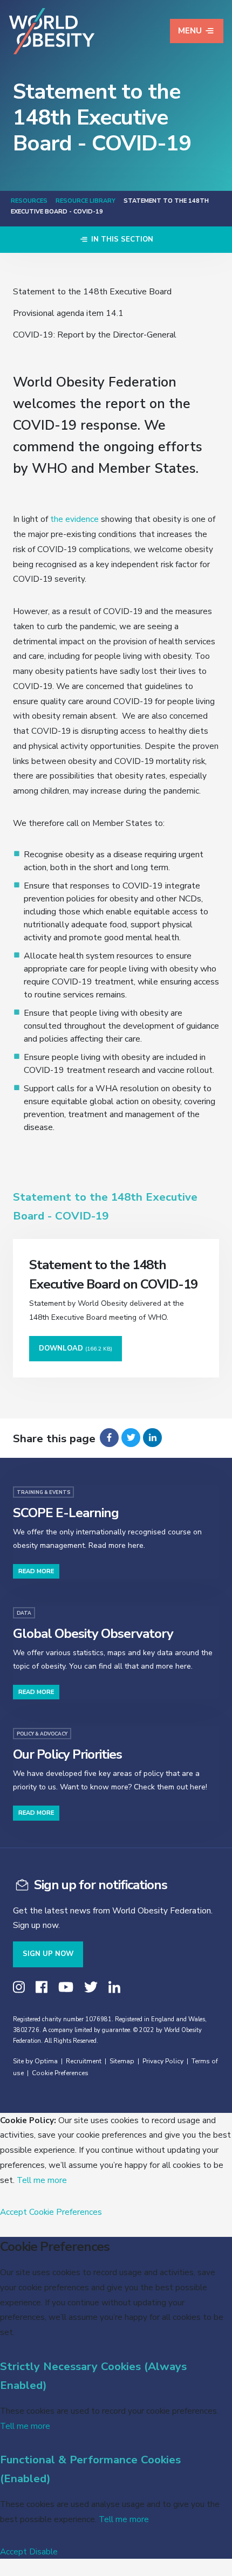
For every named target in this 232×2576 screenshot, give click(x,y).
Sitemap (122, 2061)
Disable (43, 2551)
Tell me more (42, 2180)
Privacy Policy (163, 2061)
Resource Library (86, 201)
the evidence (74, 519)
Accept (13, 2212)
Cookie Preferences (60, 2073)
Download (76, 1348)
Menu (190, 31)
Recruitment (84, 2061)
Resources (29, 201)
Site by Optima (35, 2061)
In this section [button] (121, 239)
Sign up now (48, 1954)
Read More (36, 1571)
